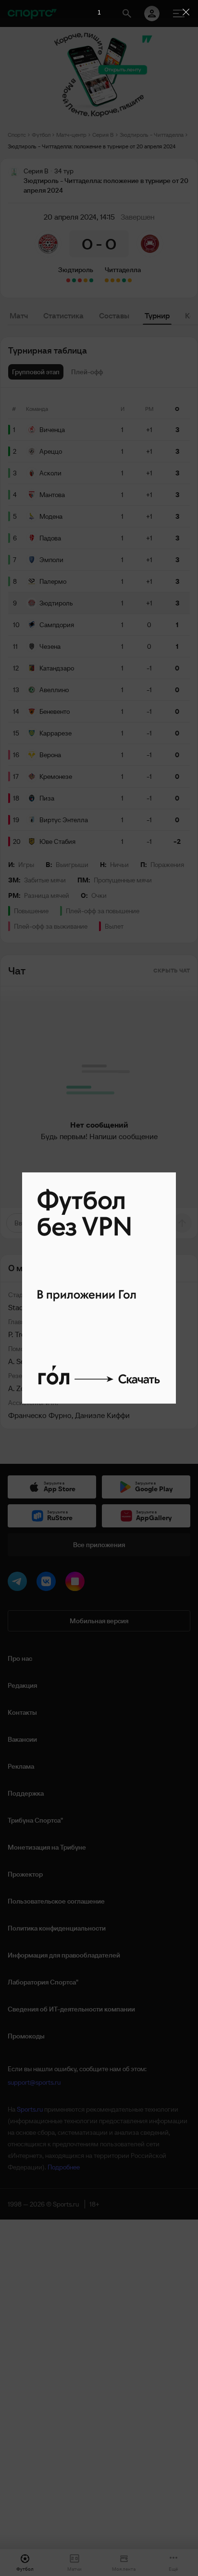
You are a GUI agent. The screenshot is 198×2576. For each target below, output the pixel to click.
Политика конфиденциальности (57, 1928)
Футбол (41, 135)
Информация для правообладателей (64, 1955)
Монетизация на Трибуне (47, 1847)
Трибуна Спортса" (35, 1820)
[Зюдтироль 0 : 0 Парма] (86, 280)
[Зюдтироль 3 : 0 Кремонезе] (74, 280)
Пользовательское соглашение (56, 1901)
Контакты (22, 1712)
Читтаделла (123, 270)
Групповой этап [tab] (36, 372)
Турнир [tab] (157, 315)
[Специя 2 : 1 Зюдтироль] (68, 280)
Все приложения (99, 1545)
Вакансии (22, 1739)
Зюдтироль (76, 270)
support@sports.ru (34, 2082)
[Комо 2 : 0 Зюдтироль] (80, 280)
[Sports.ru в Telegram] (19, 1583)
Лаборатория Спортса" (43, 1982)
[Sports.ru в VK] (48, 1583)
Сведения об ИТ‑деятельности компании (71, 2009)
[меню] (179, 13)
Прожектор (25, 1874)
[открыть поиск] (127, 13)
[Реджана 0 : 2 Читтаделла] (124, 280)
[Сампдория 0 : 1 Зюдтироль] (91, 280)
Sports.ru (30, 2109)
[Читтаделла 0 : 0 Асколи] (130, 280)
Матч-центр (71, 135)
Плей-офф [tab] (87, 372)
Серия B (103, 135)
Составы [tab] (114, 315)
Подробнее (64, 2167)
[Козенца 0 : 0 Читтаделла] (107, 280)
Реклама (21, 1766)
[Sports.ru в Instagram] (77, 1583)
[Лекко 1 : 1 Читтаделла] (118, 280)
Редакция (22, 1685)
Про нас (20, 1658)
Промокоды (26, 2036)
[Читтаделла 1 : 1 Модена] (112, 280)
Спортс (17, 135)
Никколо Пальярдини (86, 1361)
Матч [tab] (19, 315)
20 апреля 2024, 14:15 (79, 217)
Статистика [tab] (63, 315)
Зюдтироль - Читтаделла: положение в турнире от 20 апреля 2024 (92, 146)
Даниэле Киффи (102, 1415)
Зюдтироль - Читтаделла (152, 135)
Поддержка (26, 1793)
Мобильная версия (99, 1621)
